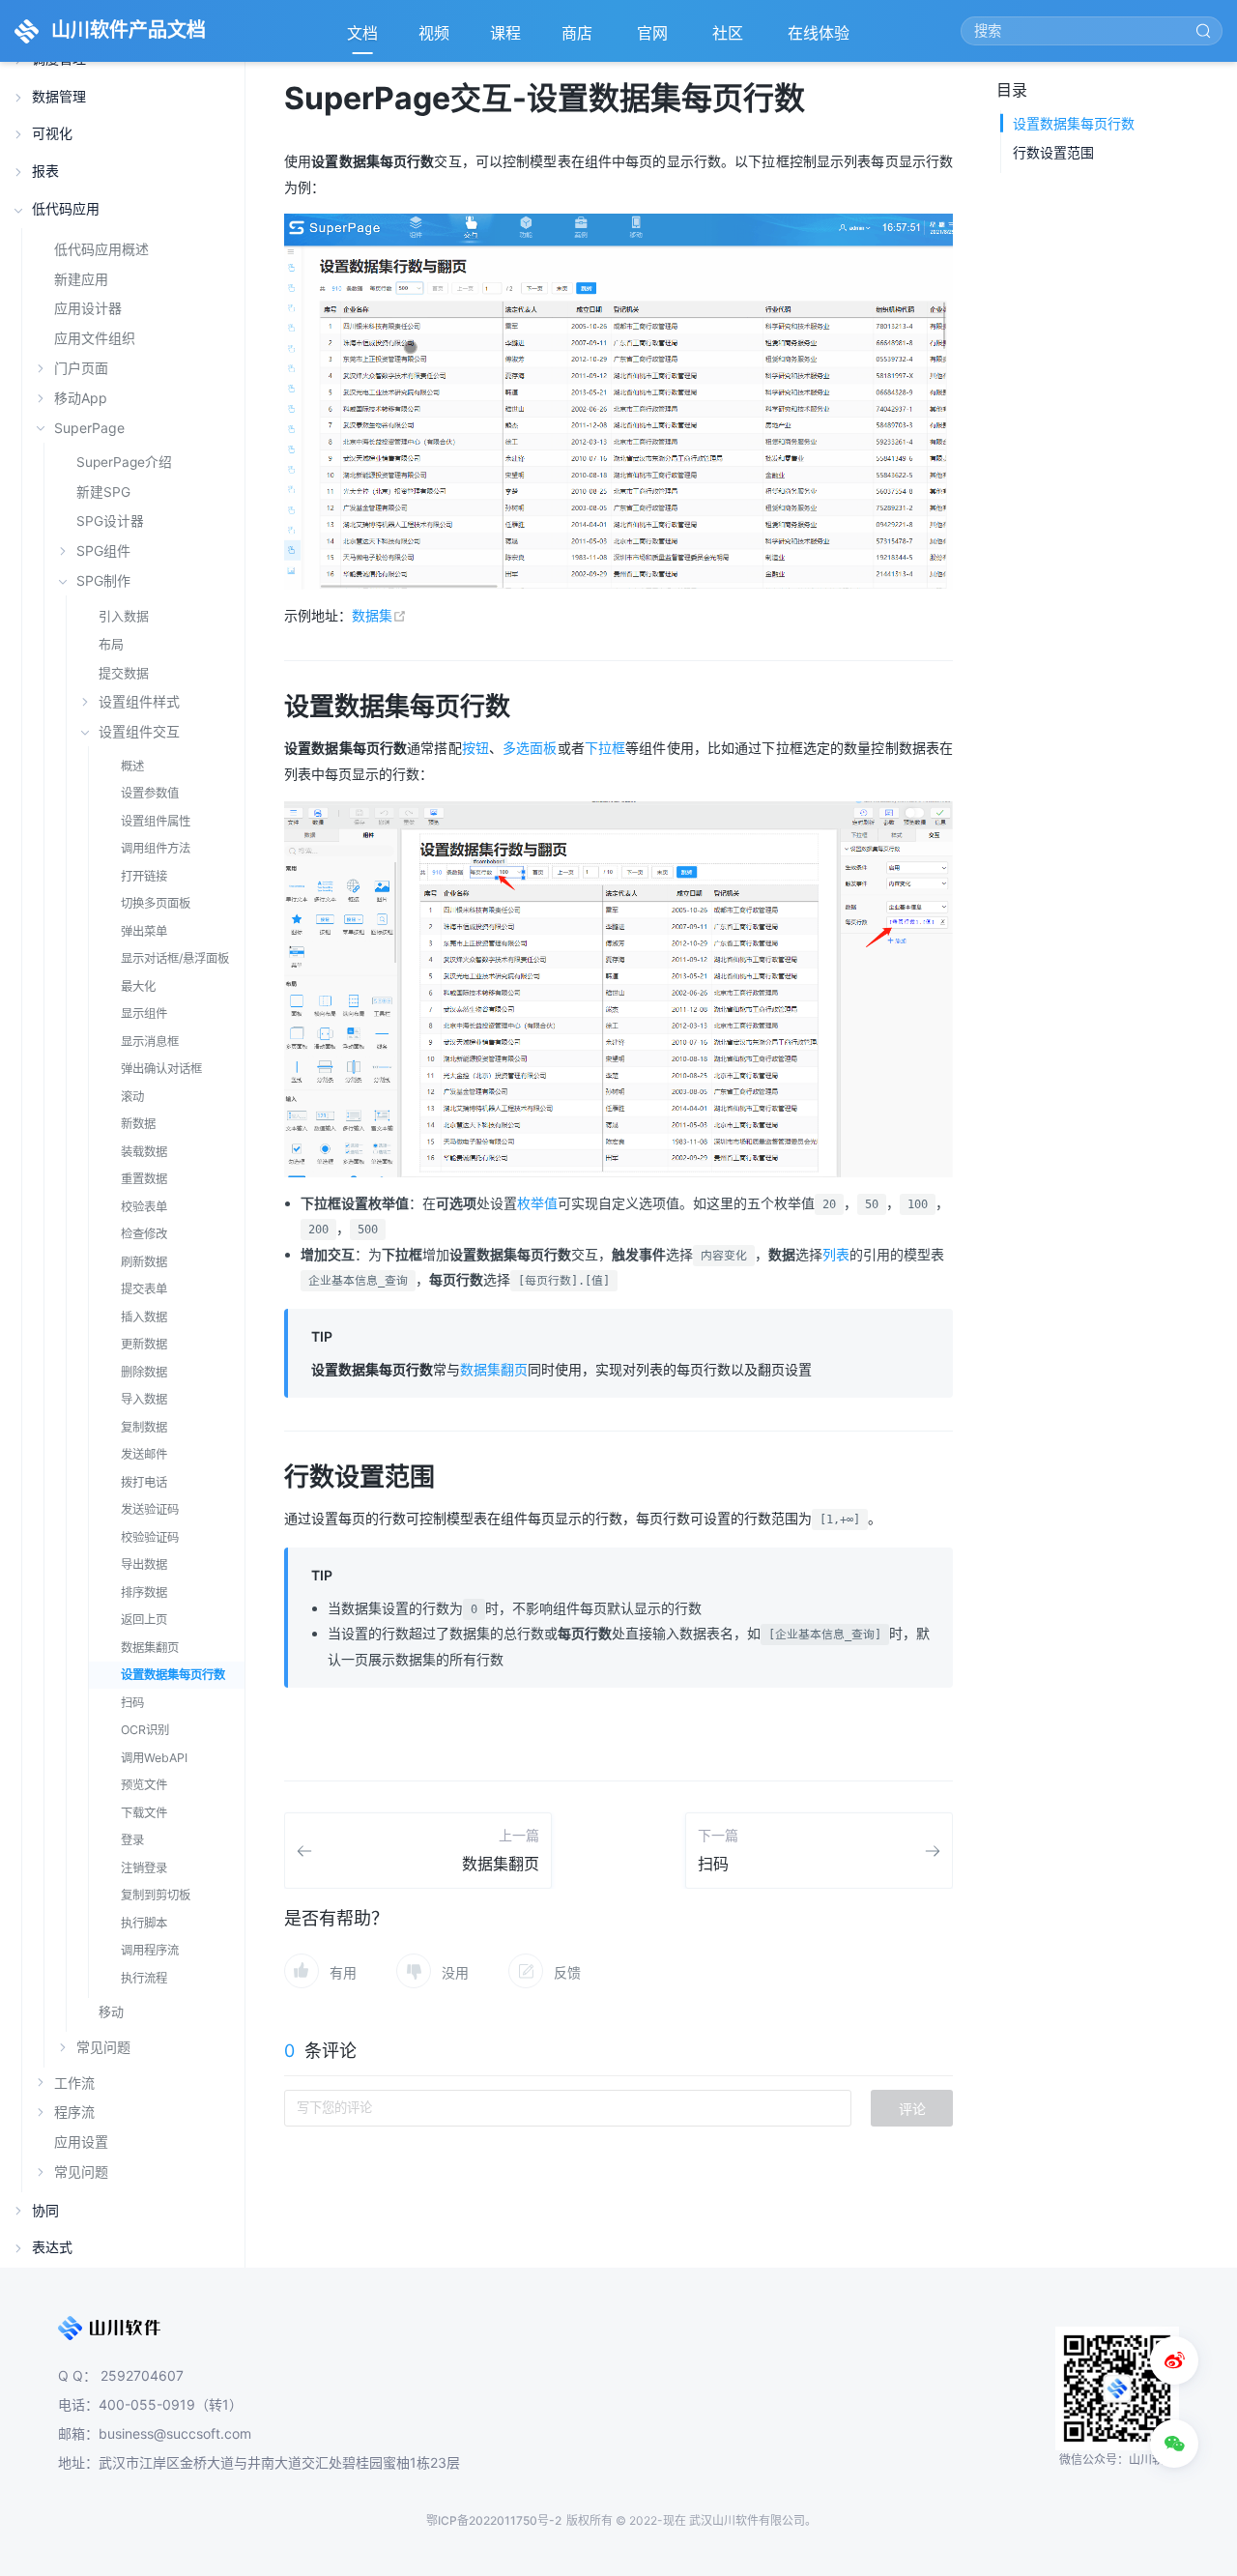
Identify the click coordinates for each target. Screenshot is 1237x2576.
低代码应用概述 (101, 249)
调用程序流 (150, 1950)
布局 (111, 644)
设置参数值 (150, 793)
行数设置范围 (1053, 152)
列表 (836, 1254)
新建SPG (103, 492)
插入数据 (144, 1317)
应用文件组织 (95, 338)
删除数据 (144, 1372)
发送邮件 (144, 1454)
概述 (132, 766)
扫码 (132, 1703)
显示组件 (144, 1013)
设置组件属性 (156, 821)
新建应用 (81, 279)
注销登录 (144, 1868)
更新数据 (144, 1344)
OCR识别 (145, 1730)
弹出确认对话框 (161, 1069)
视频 (434, 33)
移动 (111, 2012)
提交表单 (144, 1289)
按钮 (475, 748)
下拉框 (605, 748)
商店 (579, 39)
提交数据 (124, 673)
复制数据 (144, 1427)
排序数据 (144, 1592)
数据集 (379, 615)
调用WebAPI (154, 1758)
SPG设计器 (110, 521)
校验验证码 (150, 1537)
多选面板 (530, 748)
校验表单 (144, 1207)
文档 (362, 33)
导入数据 (144, 1399)
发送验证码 (150, 1509)
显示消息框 (150, 1042)
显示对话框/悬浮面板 (175, 958)
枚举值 (537, 1203)
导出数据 (144, 1564)
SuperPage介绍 (124, 462)
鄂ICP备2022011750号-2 (494, 2520)
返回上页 (144, 1620)
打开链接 (144, 876)
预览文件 (144, 1785)
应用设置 (81, 2142)
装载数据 (144, 1152)
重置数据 (144, 1179)
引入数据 (124, 616)
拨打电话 (144, 1482)
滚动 (132, 1097)
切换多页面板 (156, 903)
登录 (132, 1840)
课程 (505, 33)
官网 (654, 39)
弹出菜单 (144, 931)
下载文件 (144, 1813)
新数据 (138, 1124)
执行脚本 (144, 1923)
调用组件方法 (156, 848)
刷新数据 (144, 1262)
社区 (730, 39)
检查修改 (144, 1234)
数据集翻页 (150, 1648)
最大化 (138, 986)
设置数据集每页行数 (173, 1675)
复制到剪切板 (156, 1895)
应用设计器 (88, 308)
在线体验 (820, 39)
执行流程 (144, 1978)
